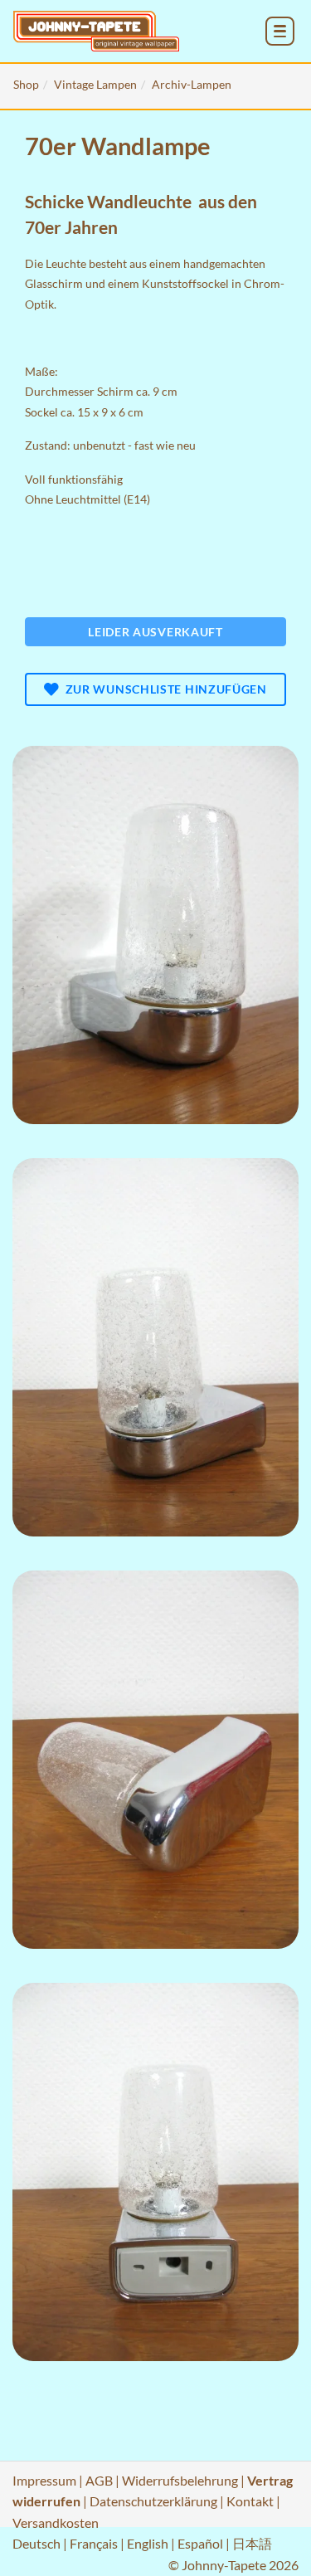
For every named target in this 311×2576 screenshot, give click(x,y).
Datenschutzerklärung (153, 2501)
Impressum (44, 2480)
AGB (99, 2480)
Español (200, 2543)
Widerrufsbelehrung (180, 2480)
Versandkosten (56, 2522)
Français (94, 2543)
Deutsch (36, 2543)
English (148, 2543)
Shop (26, 84)
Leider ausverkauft (155, 632)
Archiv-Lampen (192, 84)
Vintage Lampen (95, 84)
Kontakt (250, 2501)
